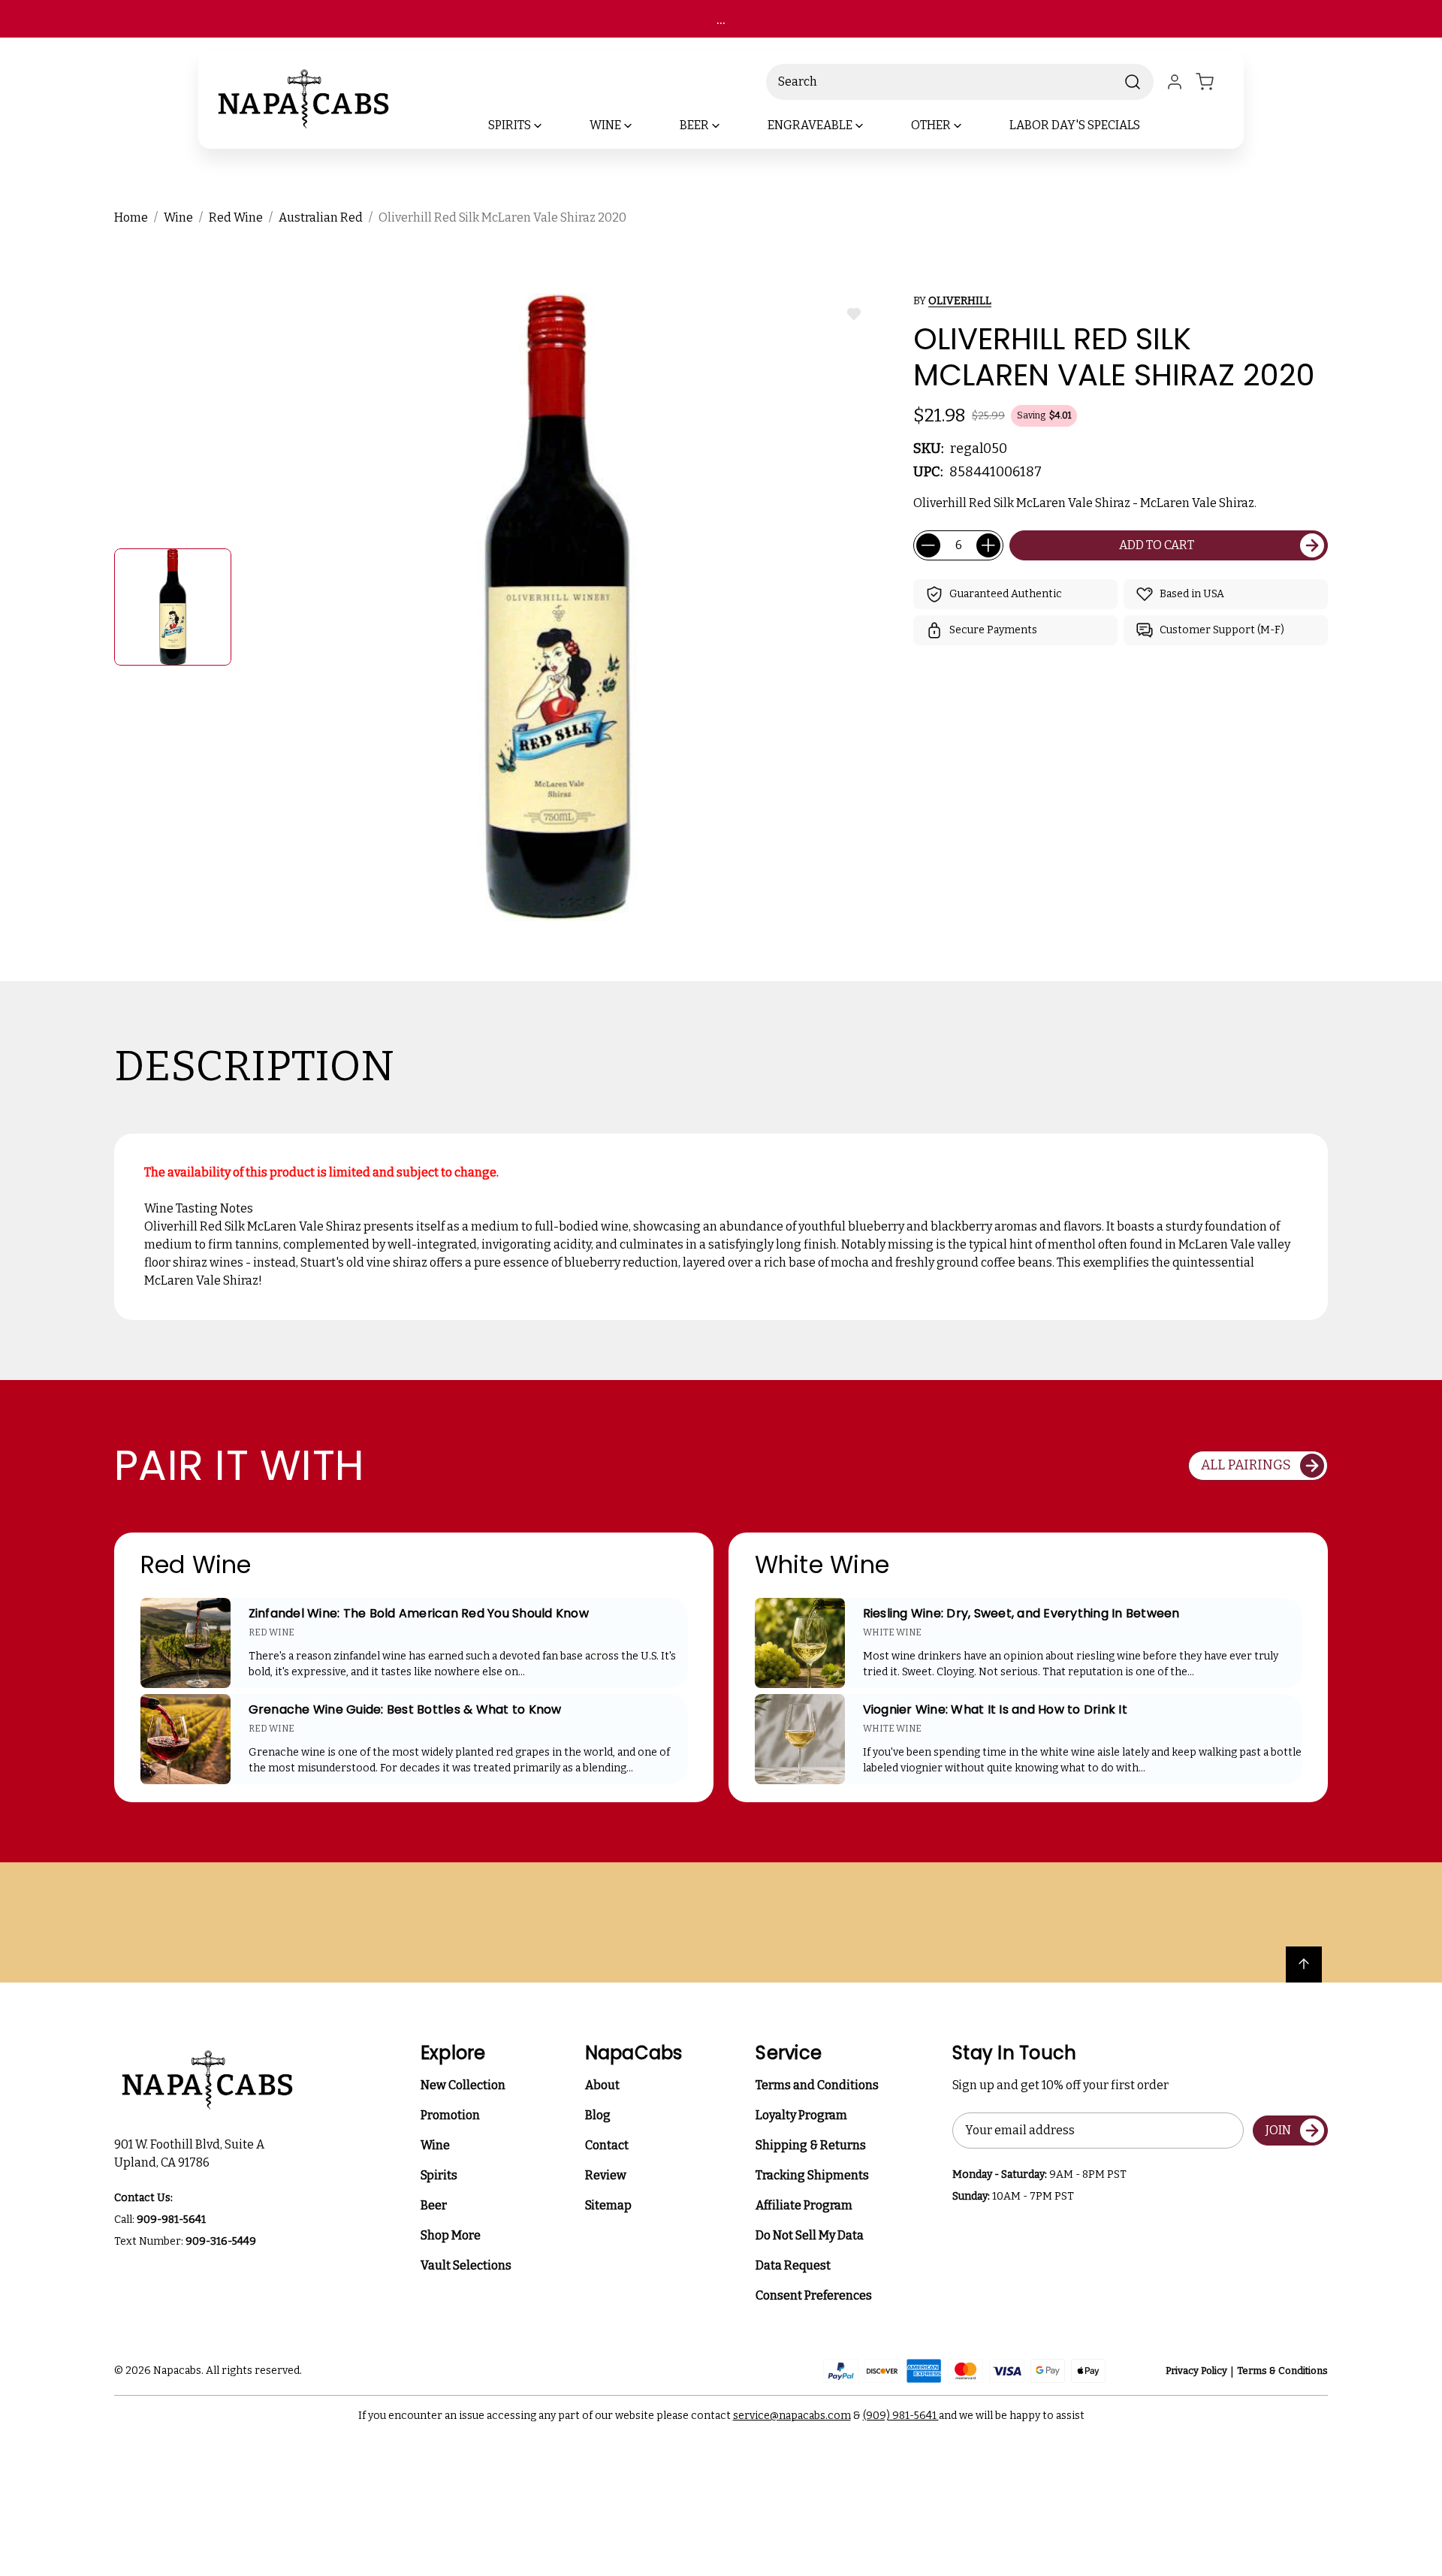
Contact (607, 2145)
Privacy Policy (1196, 2371)
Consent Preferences (814, 2295)
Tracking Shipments (812, 2175)
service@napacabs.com (792, 2416)
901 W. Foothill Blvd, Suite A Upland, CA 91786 (192, 2153)
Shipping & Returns (811, 2145)
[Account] (1175, 82)
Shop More (451, 2235)
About (602, 2085)
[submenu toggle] (551, 125)
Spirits (439, 2175)
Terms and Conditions (817, 2085)
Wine (435, 2145)
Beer (434, 2205)
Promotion (450, 2115)
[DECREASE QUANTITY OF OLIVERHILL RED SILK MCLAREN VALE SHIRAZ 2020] (928, 545)
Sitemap (608, 2205)
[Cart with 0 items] (1214, 82)
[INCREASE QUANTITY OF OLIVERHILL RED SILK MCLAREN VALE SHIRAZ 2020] (988, 545)
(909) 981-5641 (901, 2416)
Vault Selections (466, 2265)
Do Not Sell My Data (810, 2235)
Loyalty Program (801, 2115)
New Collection (463, 2085)
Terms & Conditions (1282, 2371)
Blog (598, 2115)
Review (606, 2175)
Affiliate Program (804, 2205)
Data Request (793, 2265)
